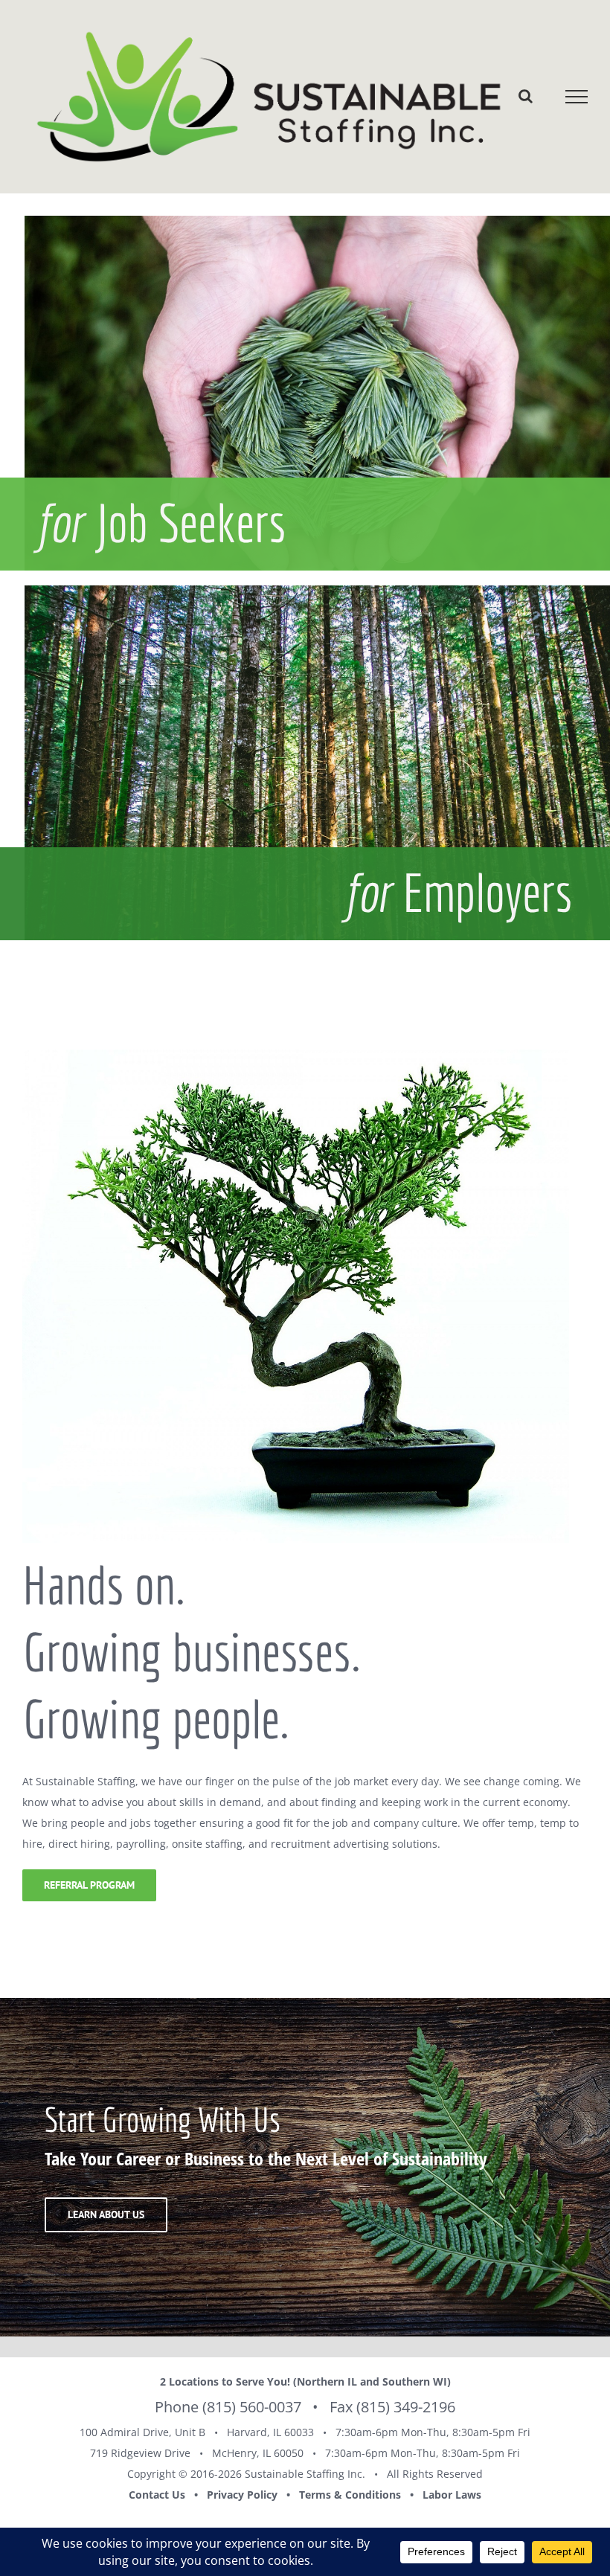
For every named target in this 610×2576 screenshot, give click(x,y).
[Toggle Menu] (577, 97)
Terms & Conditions (350, 2495)
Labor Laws (452, 2495)
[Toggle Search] (526, 96)
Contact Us (157, 2495)
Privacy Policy (242, 2495)
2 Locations (189, 2381)
